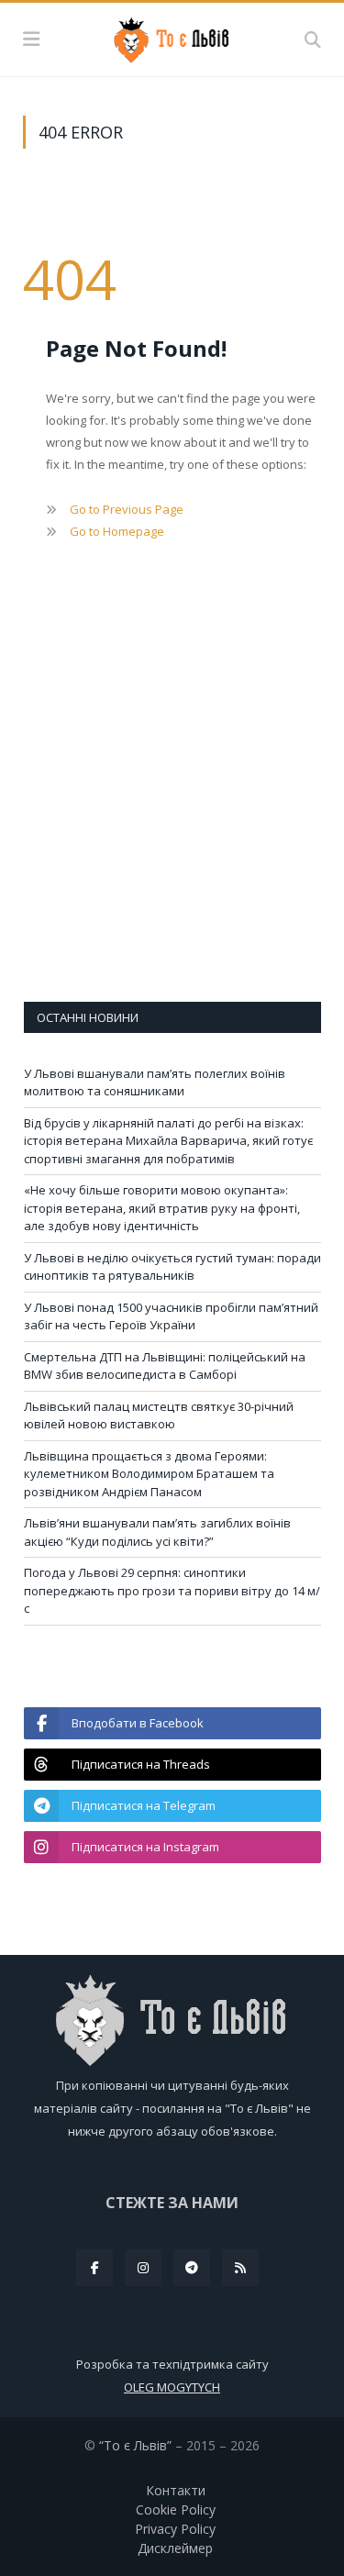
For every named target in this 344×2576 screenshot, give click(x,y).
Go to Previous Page (127, 509)
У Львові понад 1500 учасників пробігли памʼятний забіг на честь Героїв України (171, 1316)
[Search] (313, 39)
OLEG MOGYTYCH (172, 2387)
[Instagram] (143, 2268)
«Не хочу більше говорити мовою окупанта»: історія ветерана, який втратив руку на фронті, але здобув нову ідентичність (162, 1208)
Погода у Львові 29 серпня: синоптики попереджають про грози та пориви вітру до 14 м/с (172, 1590)
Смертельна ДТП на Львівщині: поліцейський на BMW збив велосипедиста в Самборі (165, 1366)
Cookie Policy (176, 2509)
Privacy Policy (175, 2529)
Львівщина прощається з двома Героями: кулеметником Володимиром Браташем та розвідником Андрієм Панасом (149, 1474)
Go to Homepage (117, 531)
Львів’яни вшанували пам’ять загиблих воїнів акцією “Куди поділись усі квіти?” (157, 1532)
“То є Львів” (135, 2445)
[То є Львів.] (172, 37)
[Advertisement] (172, 798)
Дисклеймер (175, 2548)
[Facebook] (94, 2268)
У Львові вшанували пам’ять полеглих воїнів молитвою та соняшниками (155, 1083)
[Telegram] (192, 2268)
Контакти (176, 2490)
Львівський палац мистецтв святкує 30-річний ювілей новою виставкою (159, 1416)
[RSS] (240, 2268)
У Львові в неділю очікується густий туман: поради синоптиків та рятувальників (172, 1267)
